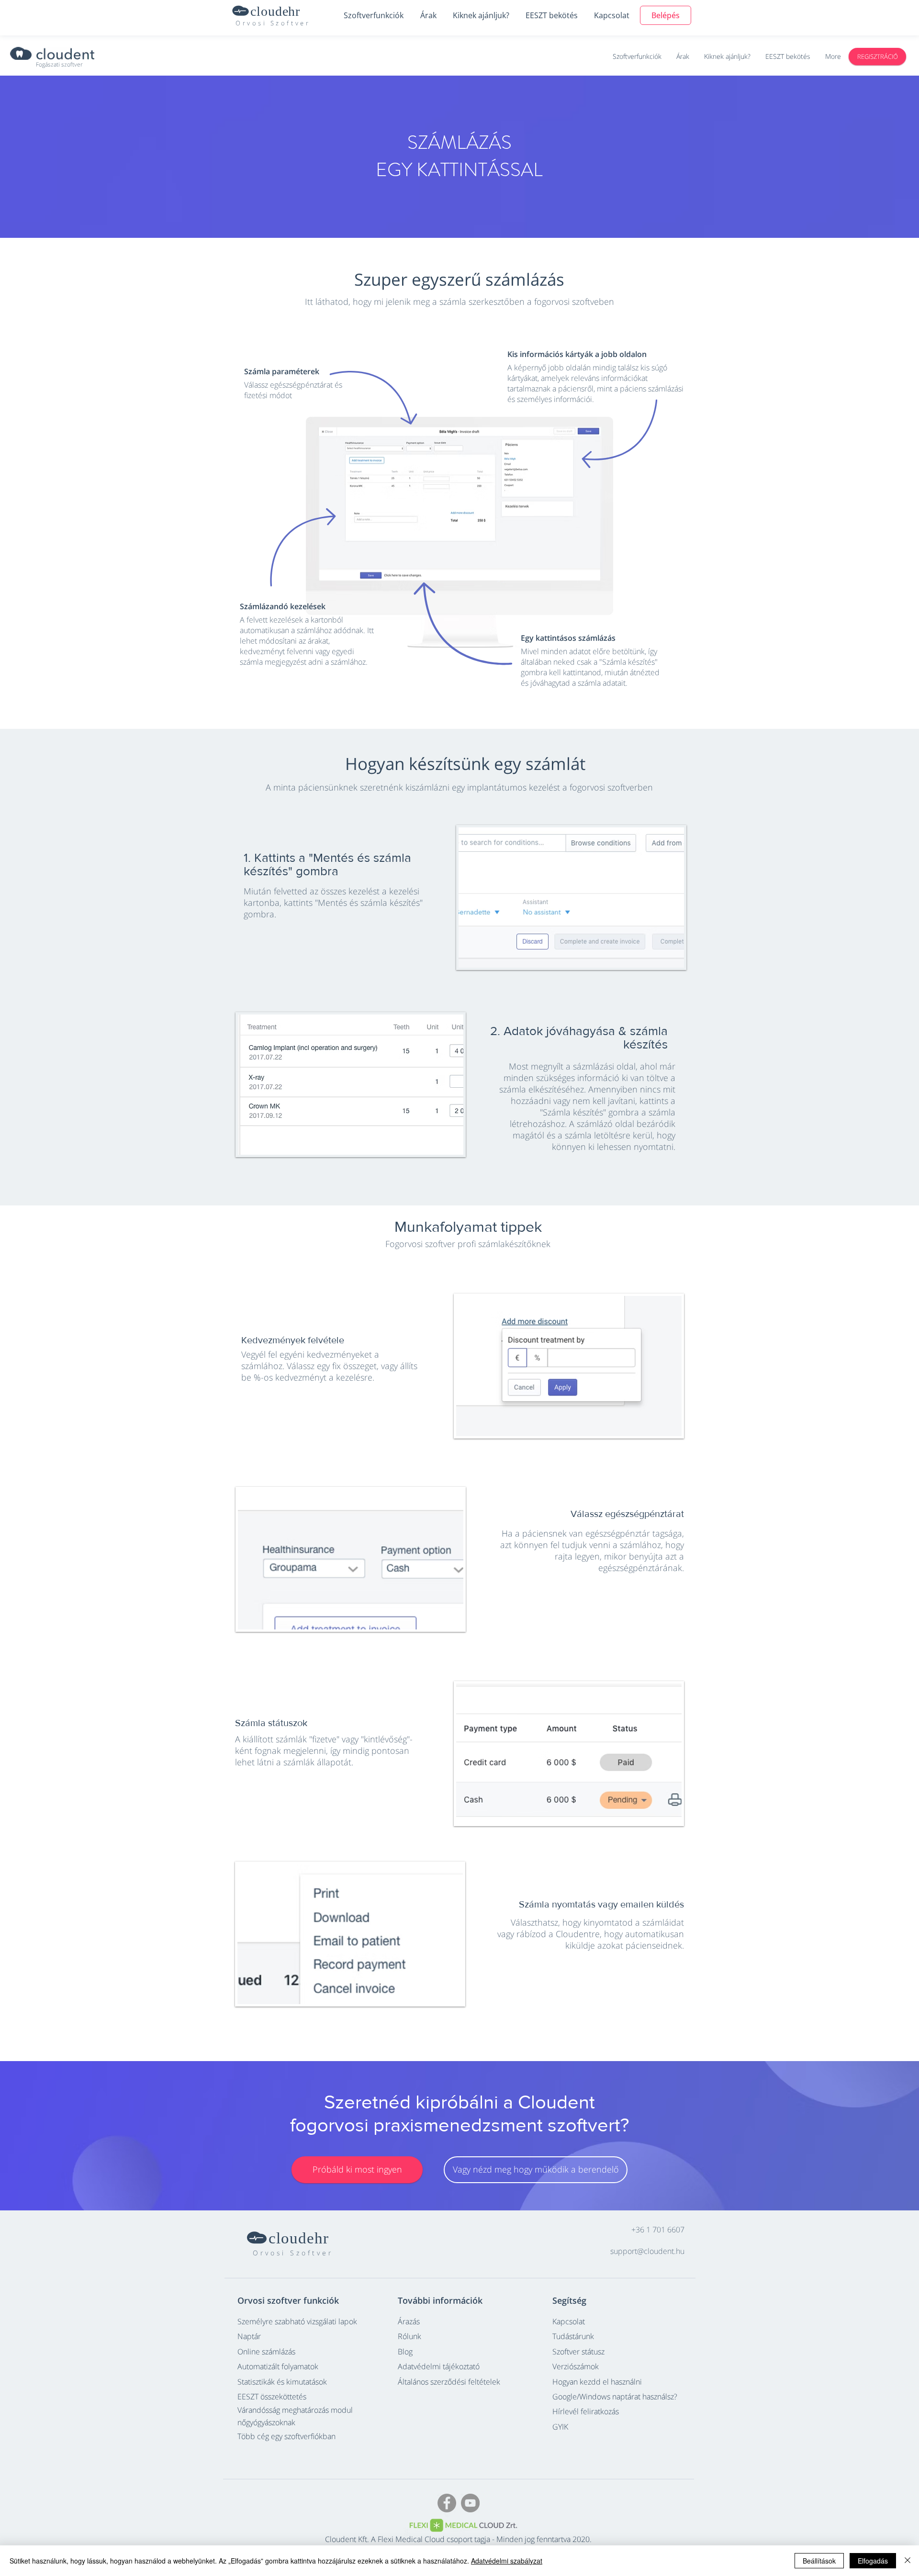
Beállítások (819, 2561)
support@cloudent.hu (647, 2251)
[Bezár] (908, 2561)
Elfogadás (873, 2561)
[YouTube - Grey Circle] (470, 2503)
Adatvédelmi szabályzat (507, 2561)
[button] (373, 15)
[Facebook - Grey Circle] (447, 2503)
